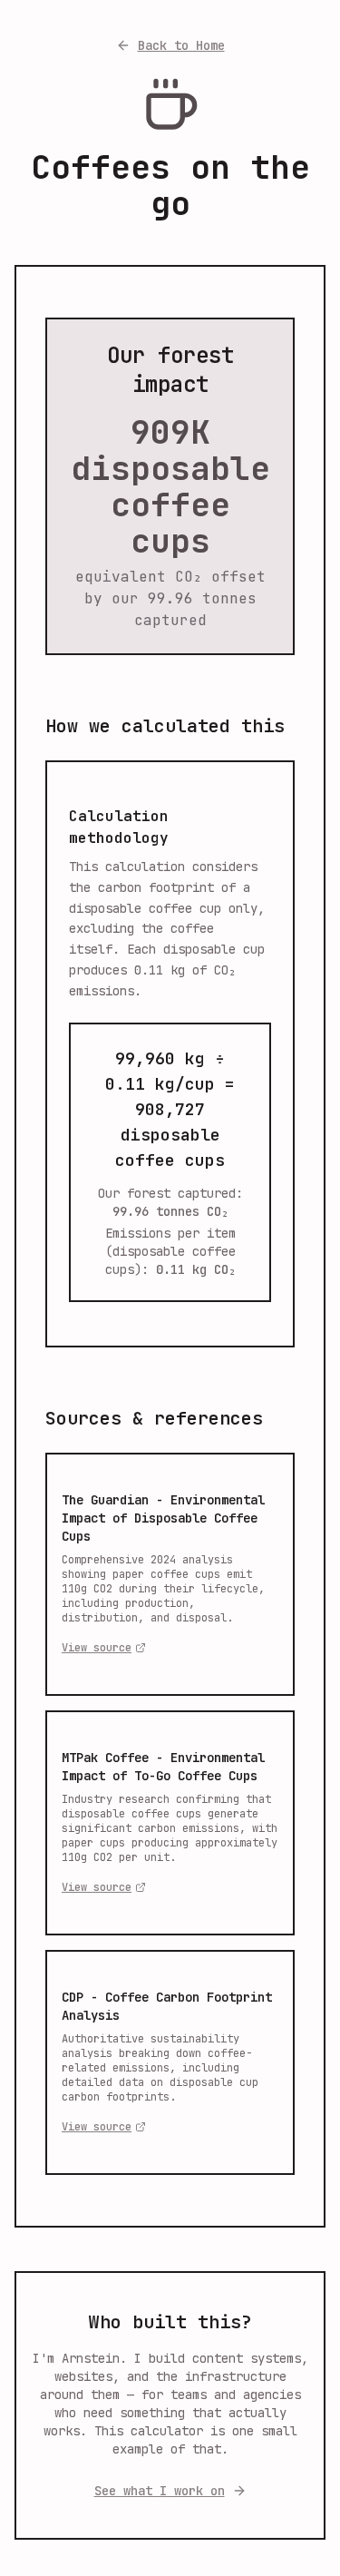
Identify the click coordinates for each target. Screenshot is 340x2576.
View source (97, 1648)
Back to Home (181, 45)
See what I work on (160, 2491)
